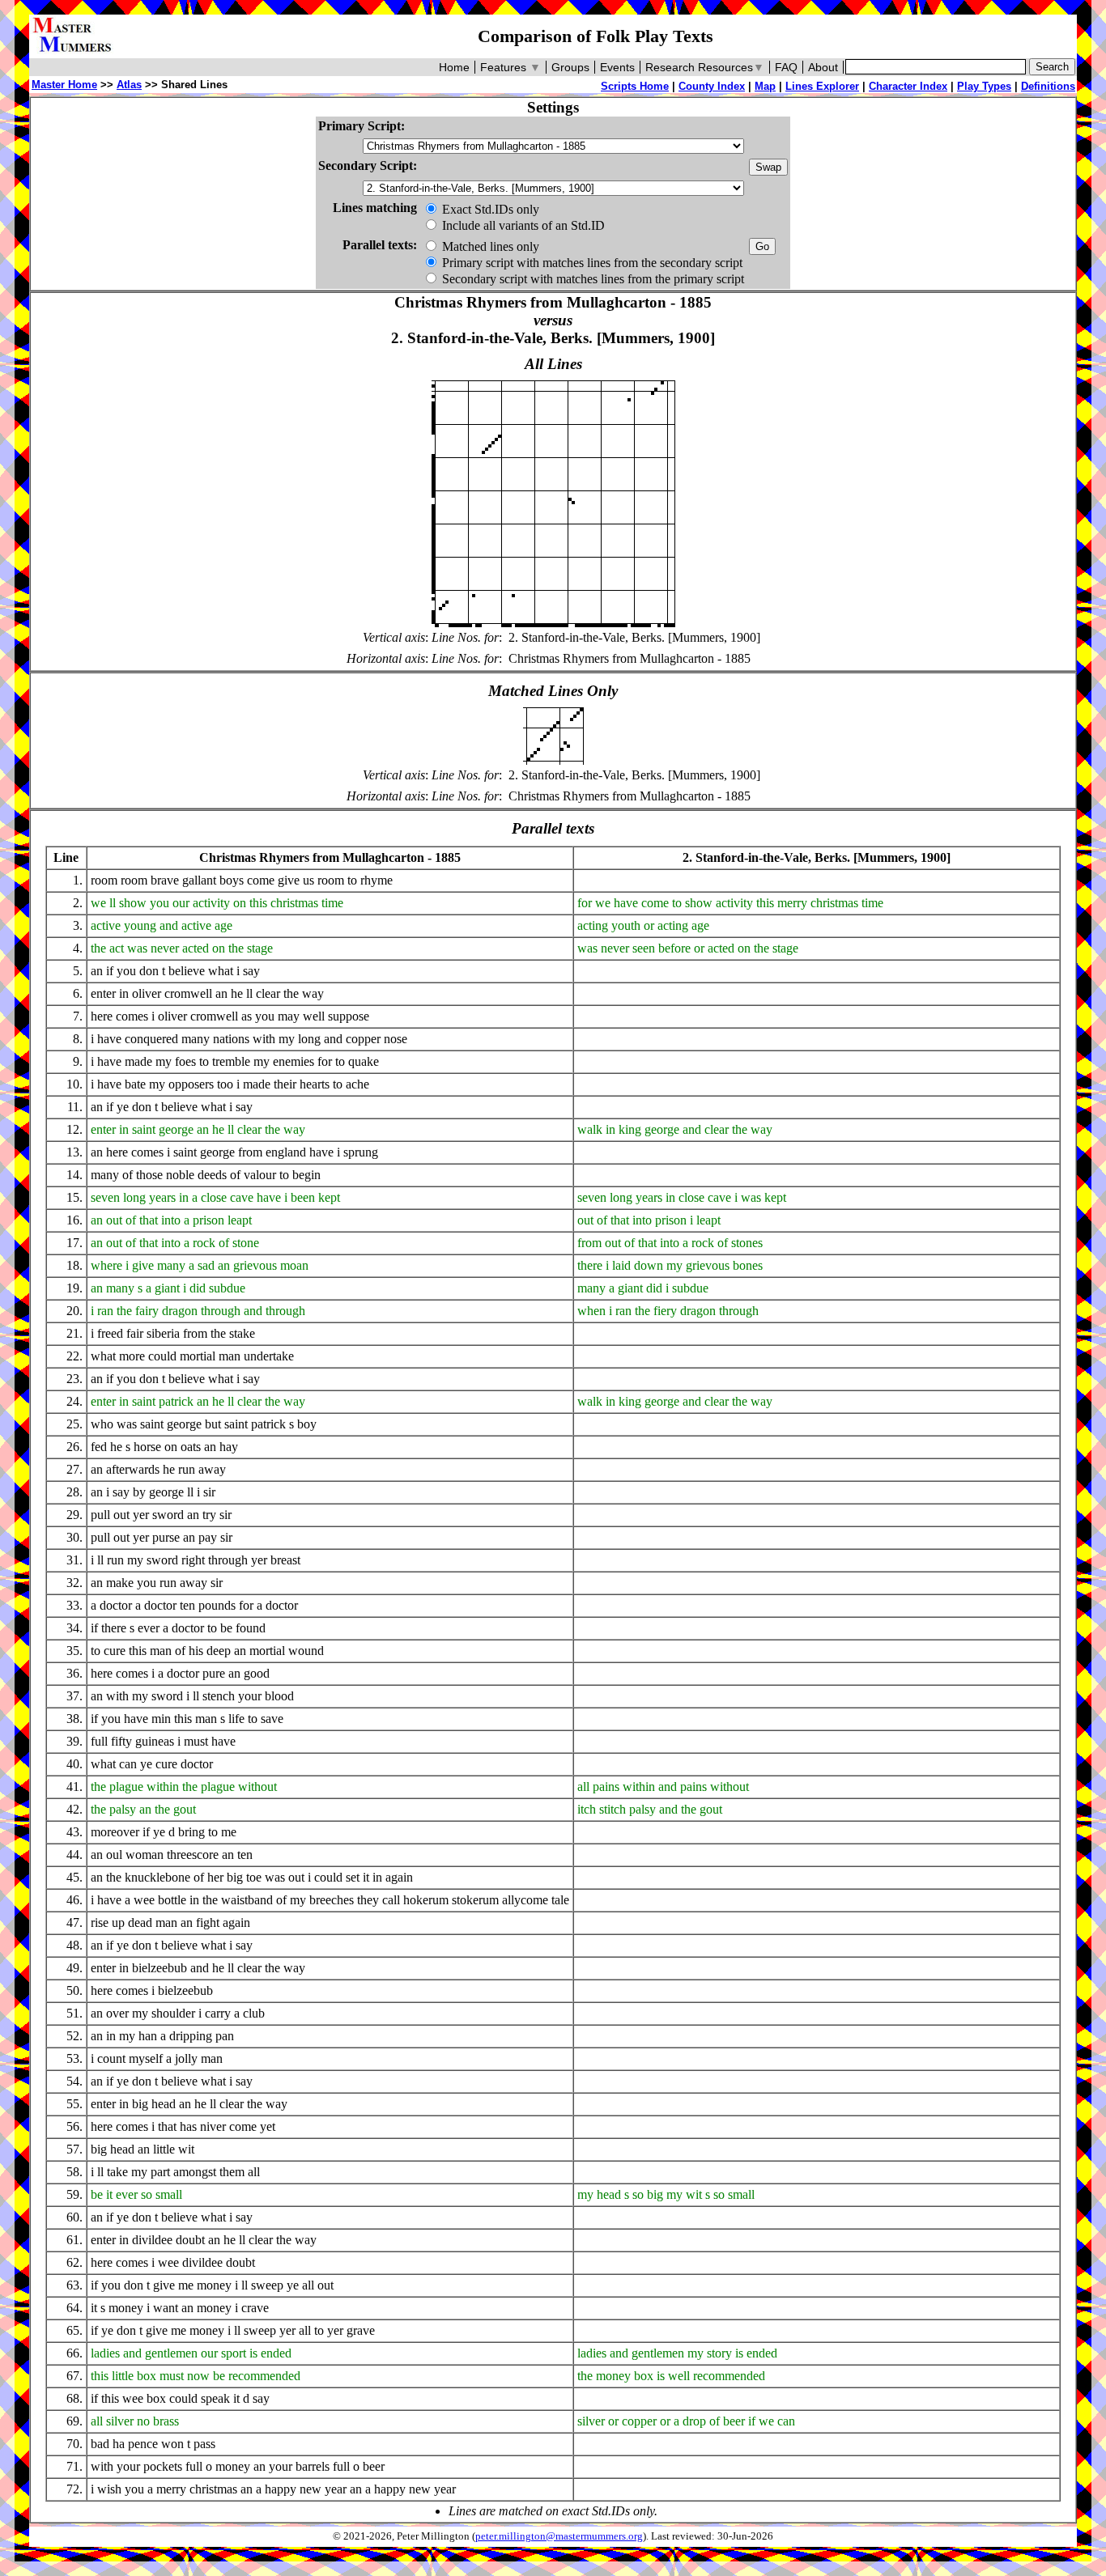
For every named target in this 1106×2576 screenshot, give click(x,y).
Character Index (908, 86)
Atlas (129, 85)
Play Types (984, 86)
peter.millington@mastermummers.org (559, 2536)
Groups (570, 67)
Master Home (64, 85)
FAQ (786, 67)
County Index (712, 86)
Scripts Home (635, 86)
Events (617, 67)
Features (510, 67)
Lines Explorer (822, 86)
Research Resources (705, 67)
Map (765, 86)
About (823, 67)
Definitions (1048, 86)
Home (454, 67)
